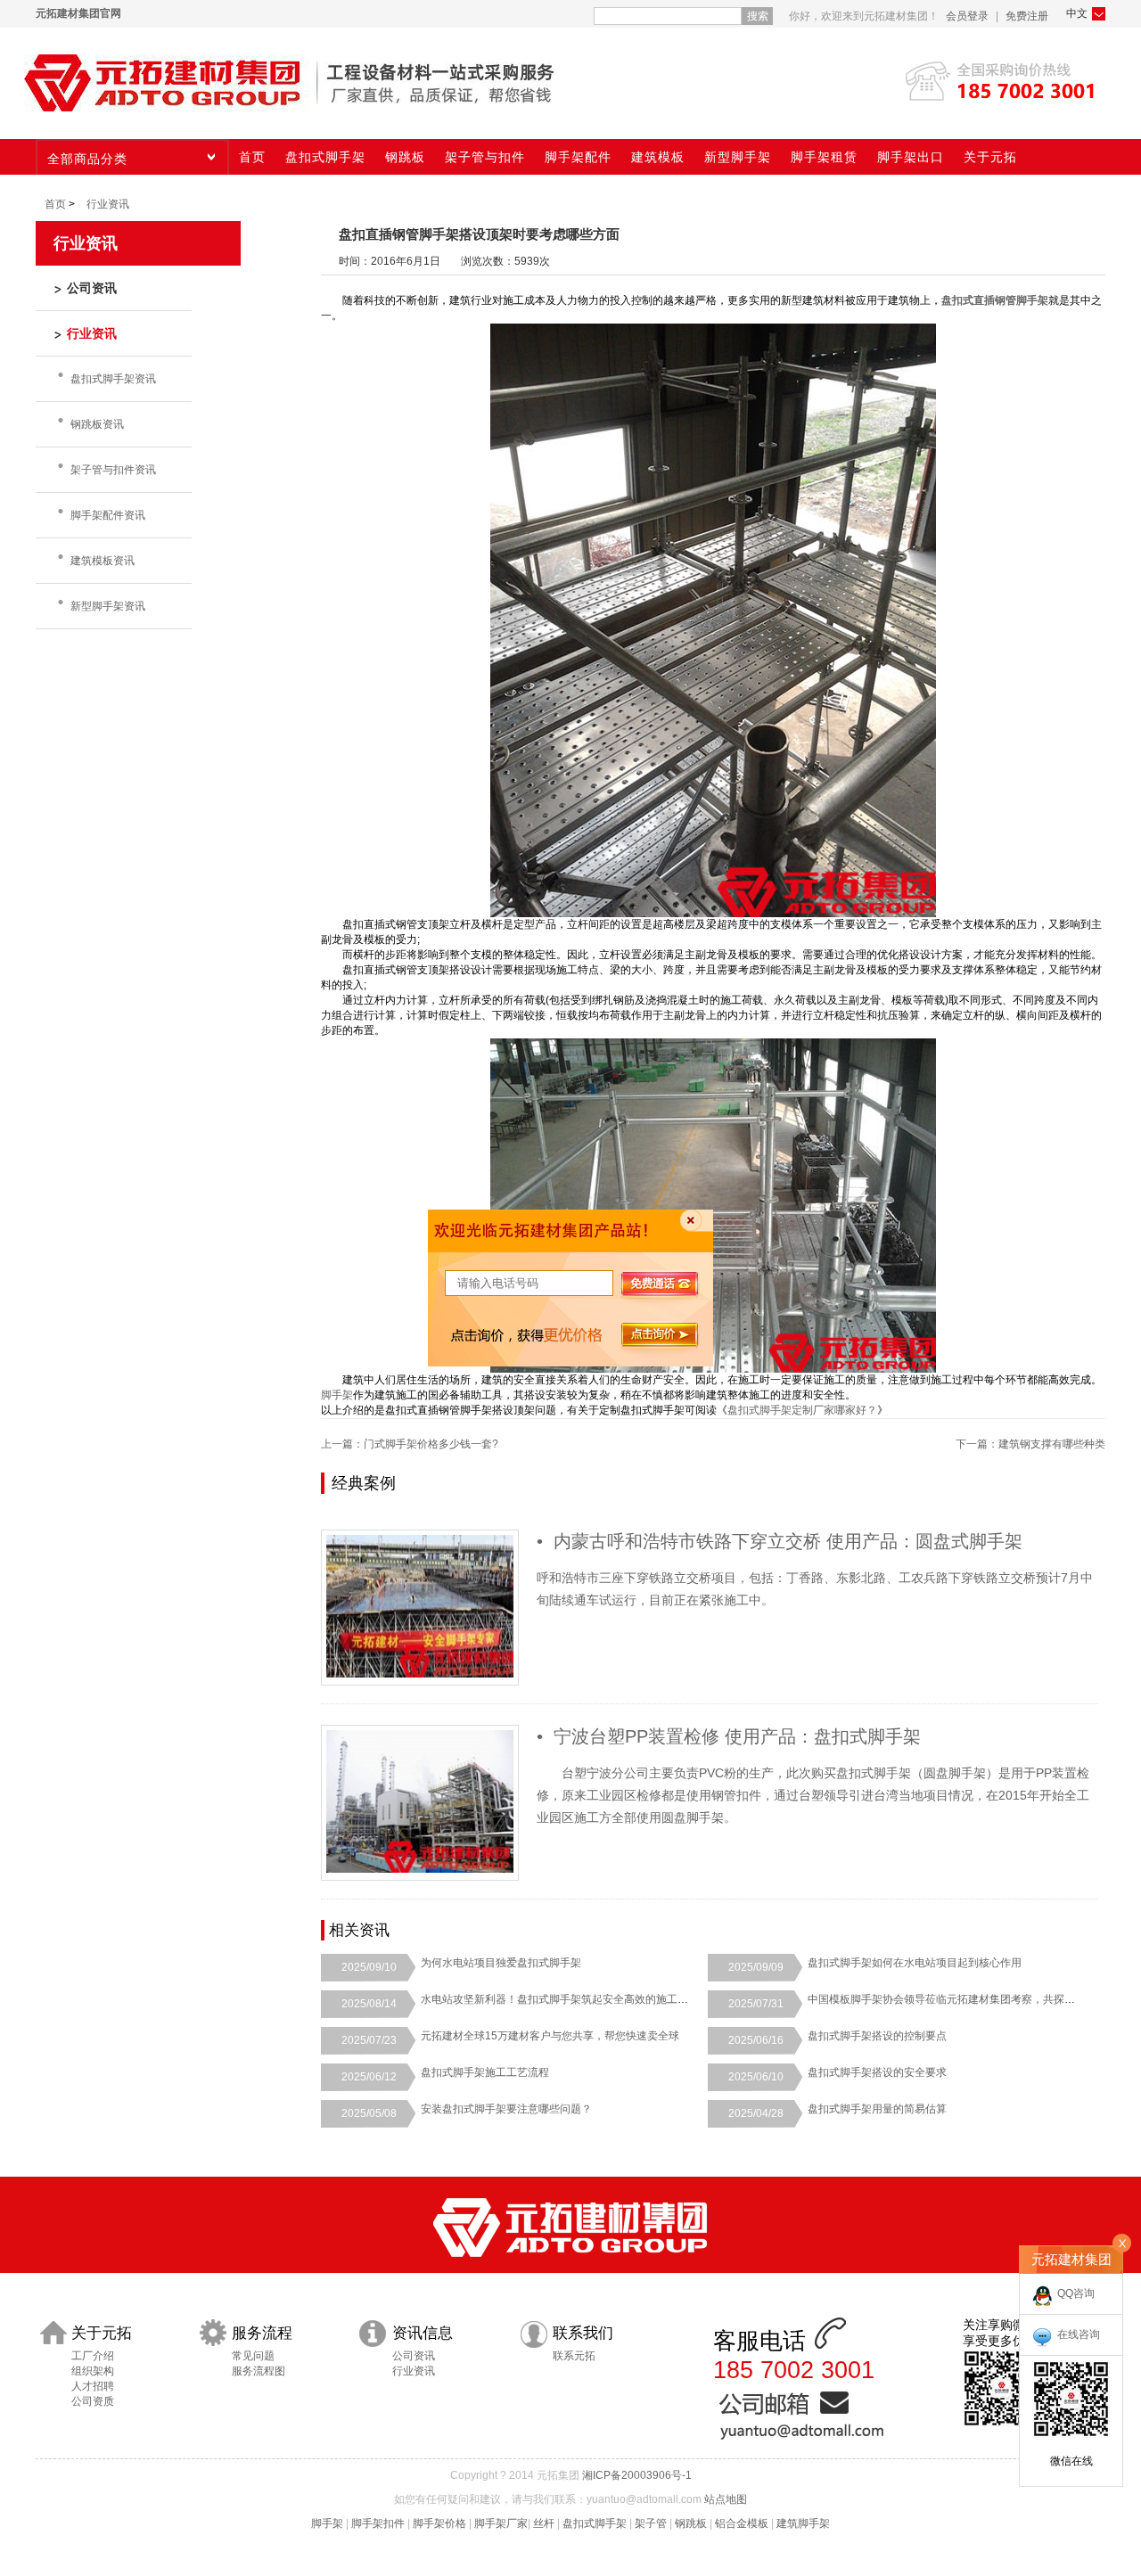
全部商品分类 (87, 159)
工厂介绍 (93, 2356)
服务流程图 (259, 2371)
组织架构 (93, 2371)
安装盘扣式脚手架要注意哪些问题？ (506, 2109)
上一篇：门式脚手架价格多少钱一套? (410, 1444)
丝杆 (544, 2523)
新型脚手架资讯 (108, 606)
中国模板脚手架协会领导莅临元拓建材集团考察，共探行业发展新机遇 (973, 1999)
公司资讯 (414, 2356)
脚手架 (337, 1395)
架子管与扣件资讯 (113, 470)
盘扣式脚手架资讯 (113, 379)
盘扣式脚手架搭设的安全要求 (877, 2072)
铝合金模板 (742, 2523)
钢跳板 (691, 2523)
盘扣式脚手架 (595, 2523)
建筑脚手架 (803, 2523)
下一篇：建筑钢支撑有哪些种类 (1030, 1444)
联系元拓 (574, 2356)
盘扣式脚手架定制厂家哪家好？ (802, 1410)
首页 (55, 204)
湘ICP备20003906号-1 (637, 2475)
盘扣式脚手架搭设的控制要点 (877, 2036)
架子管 (651, 2523)
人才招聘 (93, 2386)
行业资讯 (108, 204)
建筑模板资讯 (103, 561)
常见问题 (253, 2356)
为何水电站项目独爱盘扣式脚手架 (501, 1963)
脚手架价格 (439, 2523)
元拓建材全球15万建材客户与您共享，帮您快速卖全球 (550, 2036)
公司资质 (93, 2401)
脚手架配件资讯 (108, 515)
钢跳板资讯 (97, 424)
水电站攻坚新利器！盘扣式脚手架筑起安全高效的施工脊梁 (560, 1999)
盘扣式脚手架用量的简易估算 (877, 2109)
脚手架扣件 (378, 2523)
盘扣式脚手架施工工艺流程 (485, 2072)
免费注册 (1027, 16)
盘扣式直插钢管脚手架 (995, 300)
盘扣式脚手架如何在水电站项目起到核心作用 (915, 1963)
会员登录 (967, 16)
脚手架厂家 (501, 2523)
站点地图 (726, 2499)
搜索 (758, 16)
